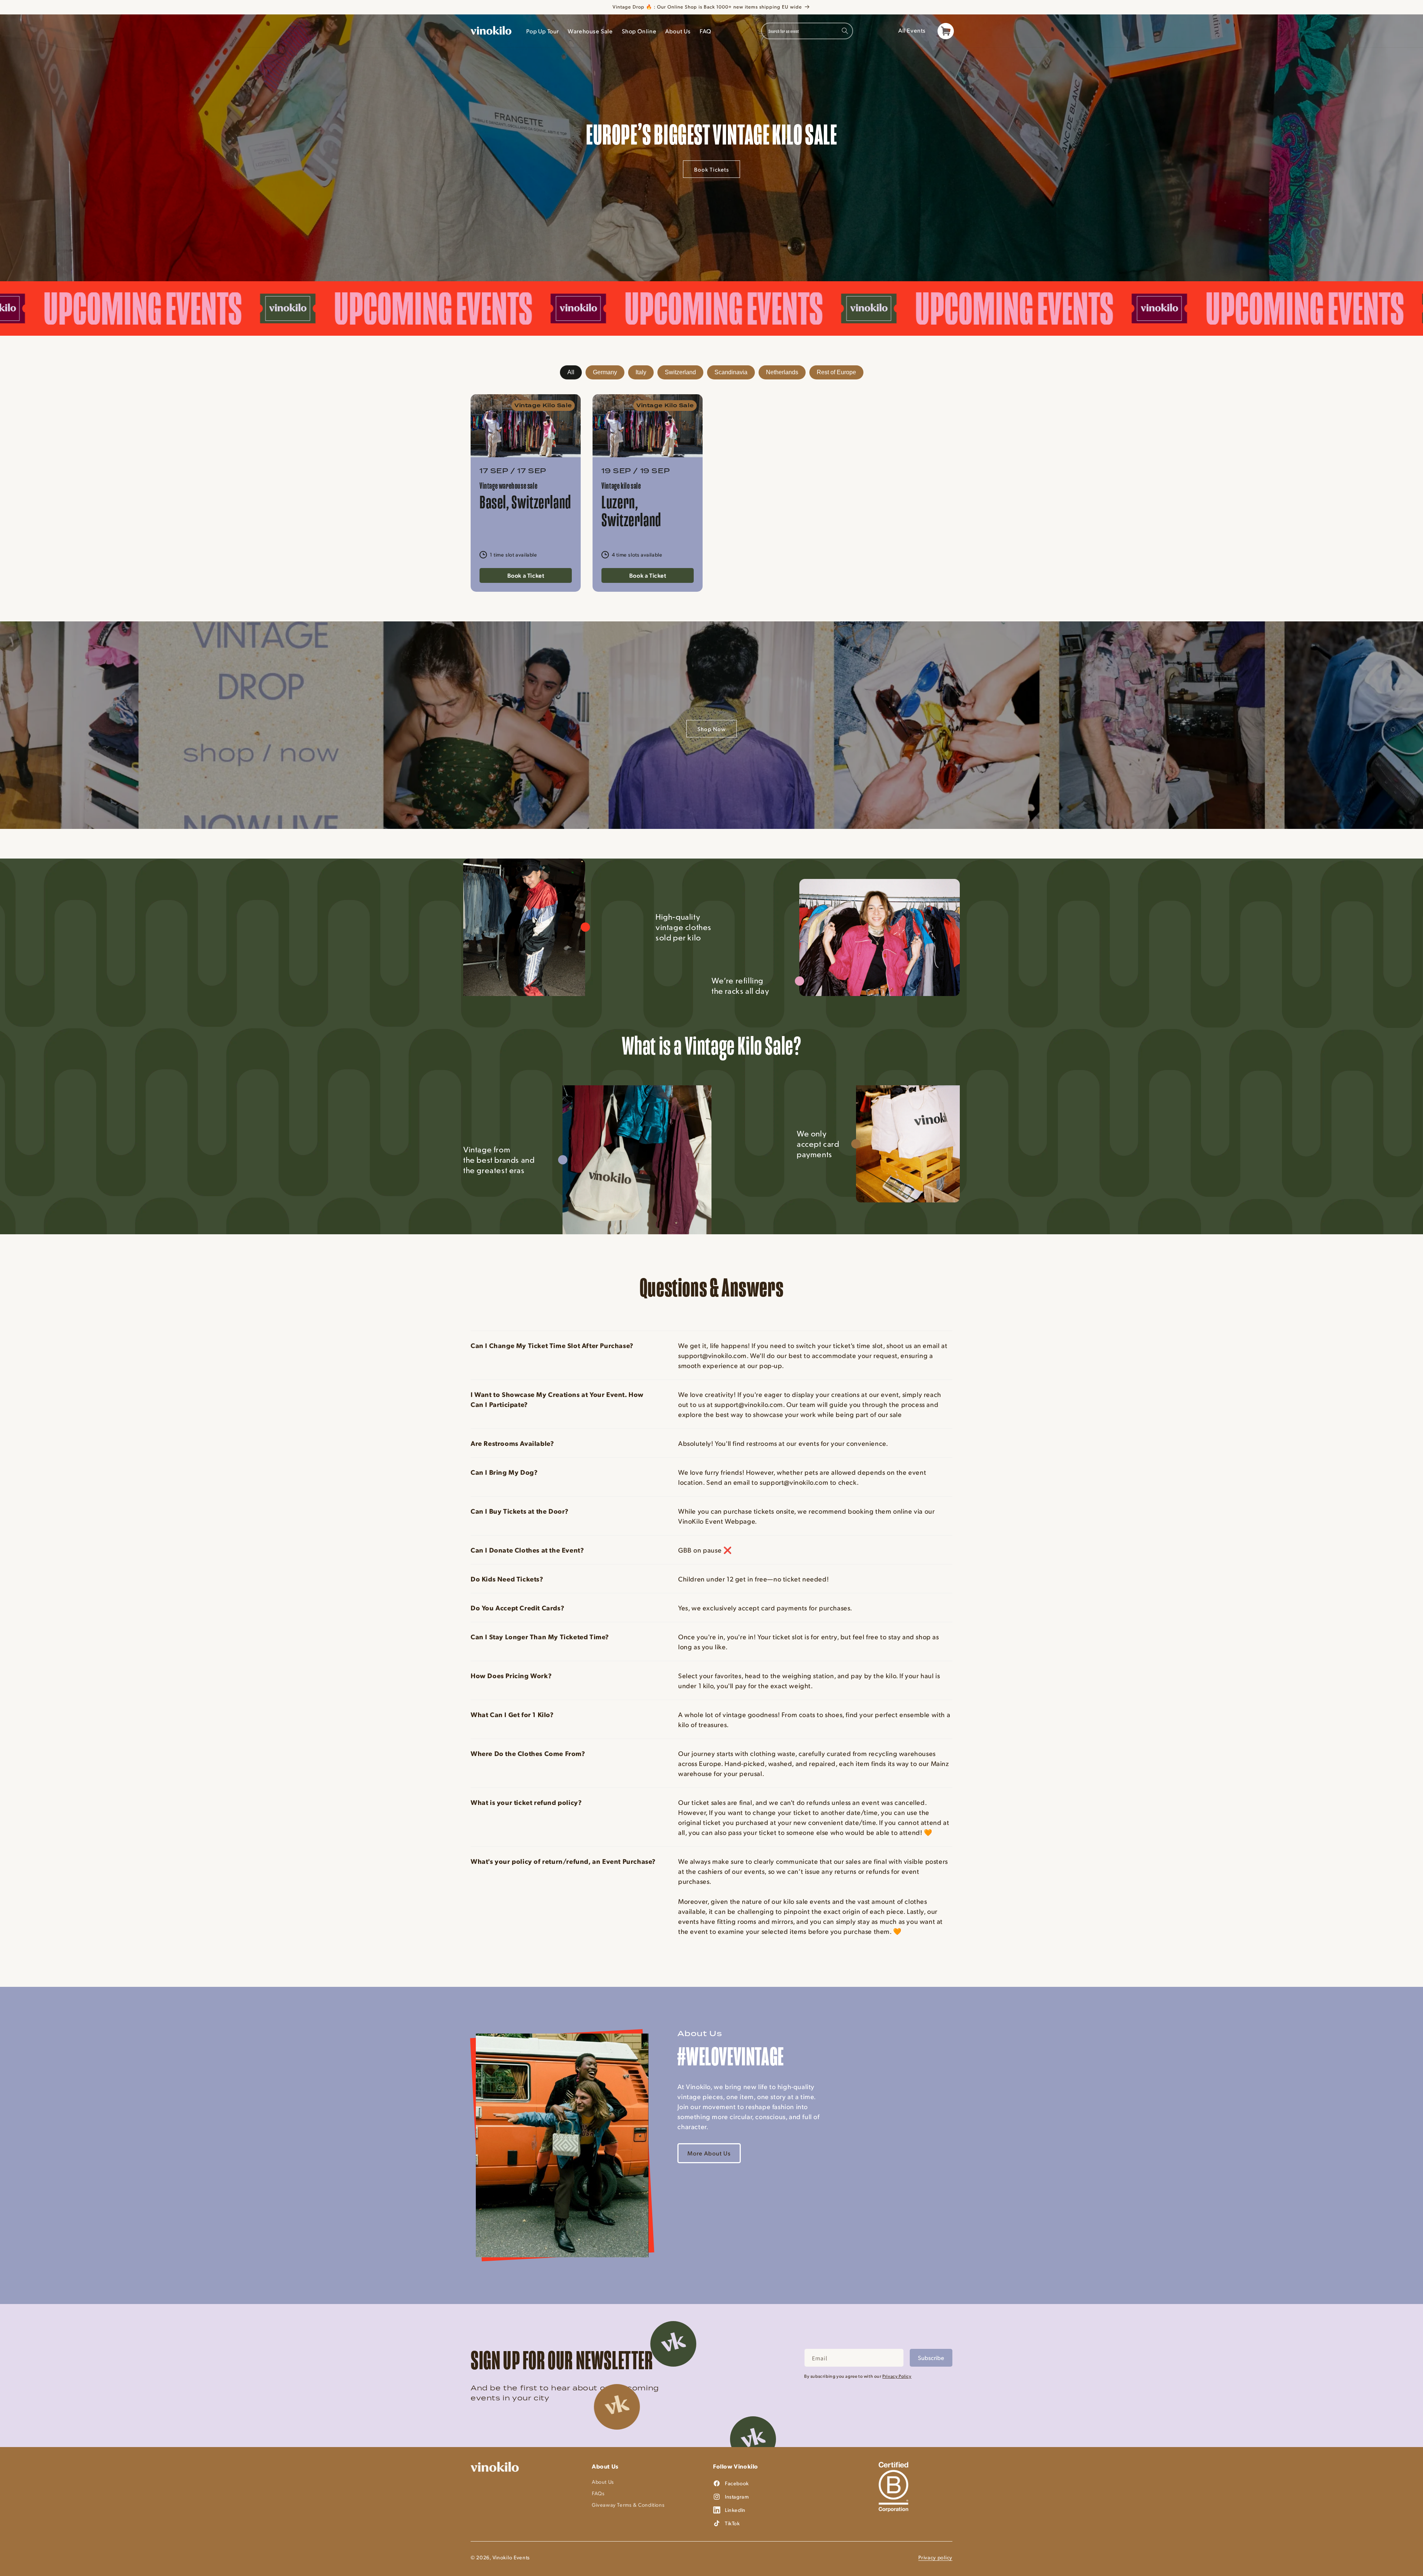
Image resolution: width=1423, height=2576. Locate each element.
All (571, 372)
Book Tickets (711, 169)
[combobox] (807, 31)
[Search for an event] (845, 31)
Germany (605, 372)
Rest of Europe (836, 372)
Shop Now (711, 729)
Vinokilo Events (511, 2557)
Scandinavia (731, 372)
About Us (603, 2482)
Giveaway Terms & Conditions (628, 2505)
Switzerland (680, 372)
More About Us (709, 2153)
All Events (912, 30)
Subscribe (931, 2358)
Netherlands (782, 372)
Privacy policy (935, 2557)
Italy (641, 372)
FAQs (598, 2493)
